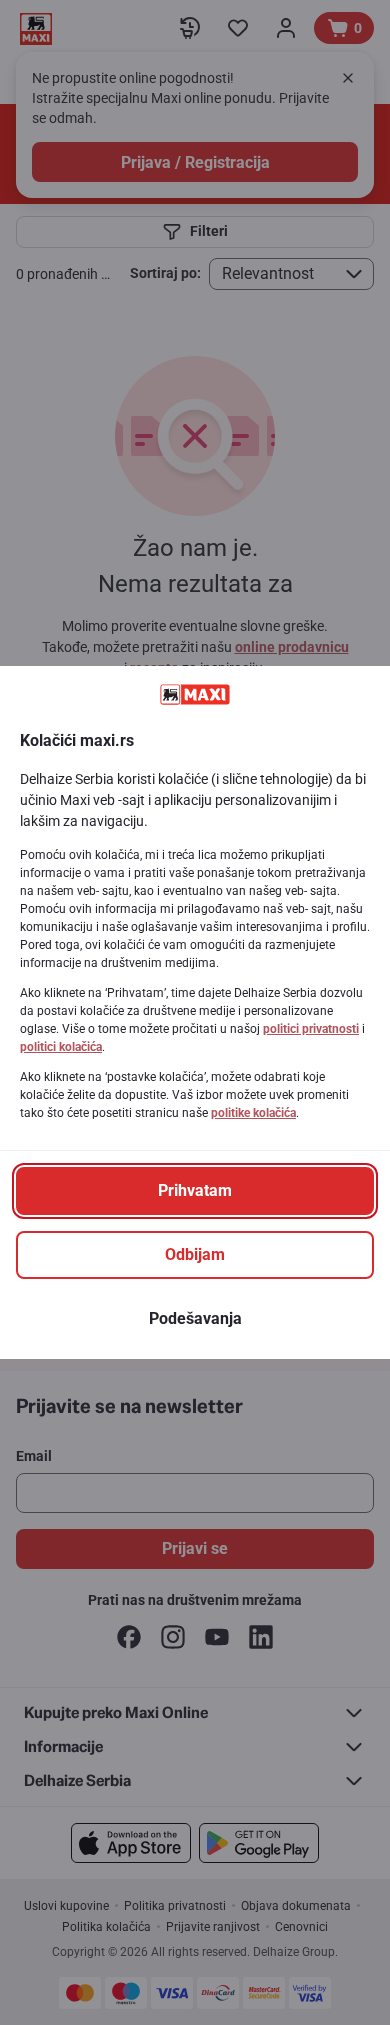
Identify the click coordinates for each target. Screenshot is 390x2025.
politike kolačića (253, 1113)
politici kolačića (61, 1047)
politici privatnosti (311, 1029)
